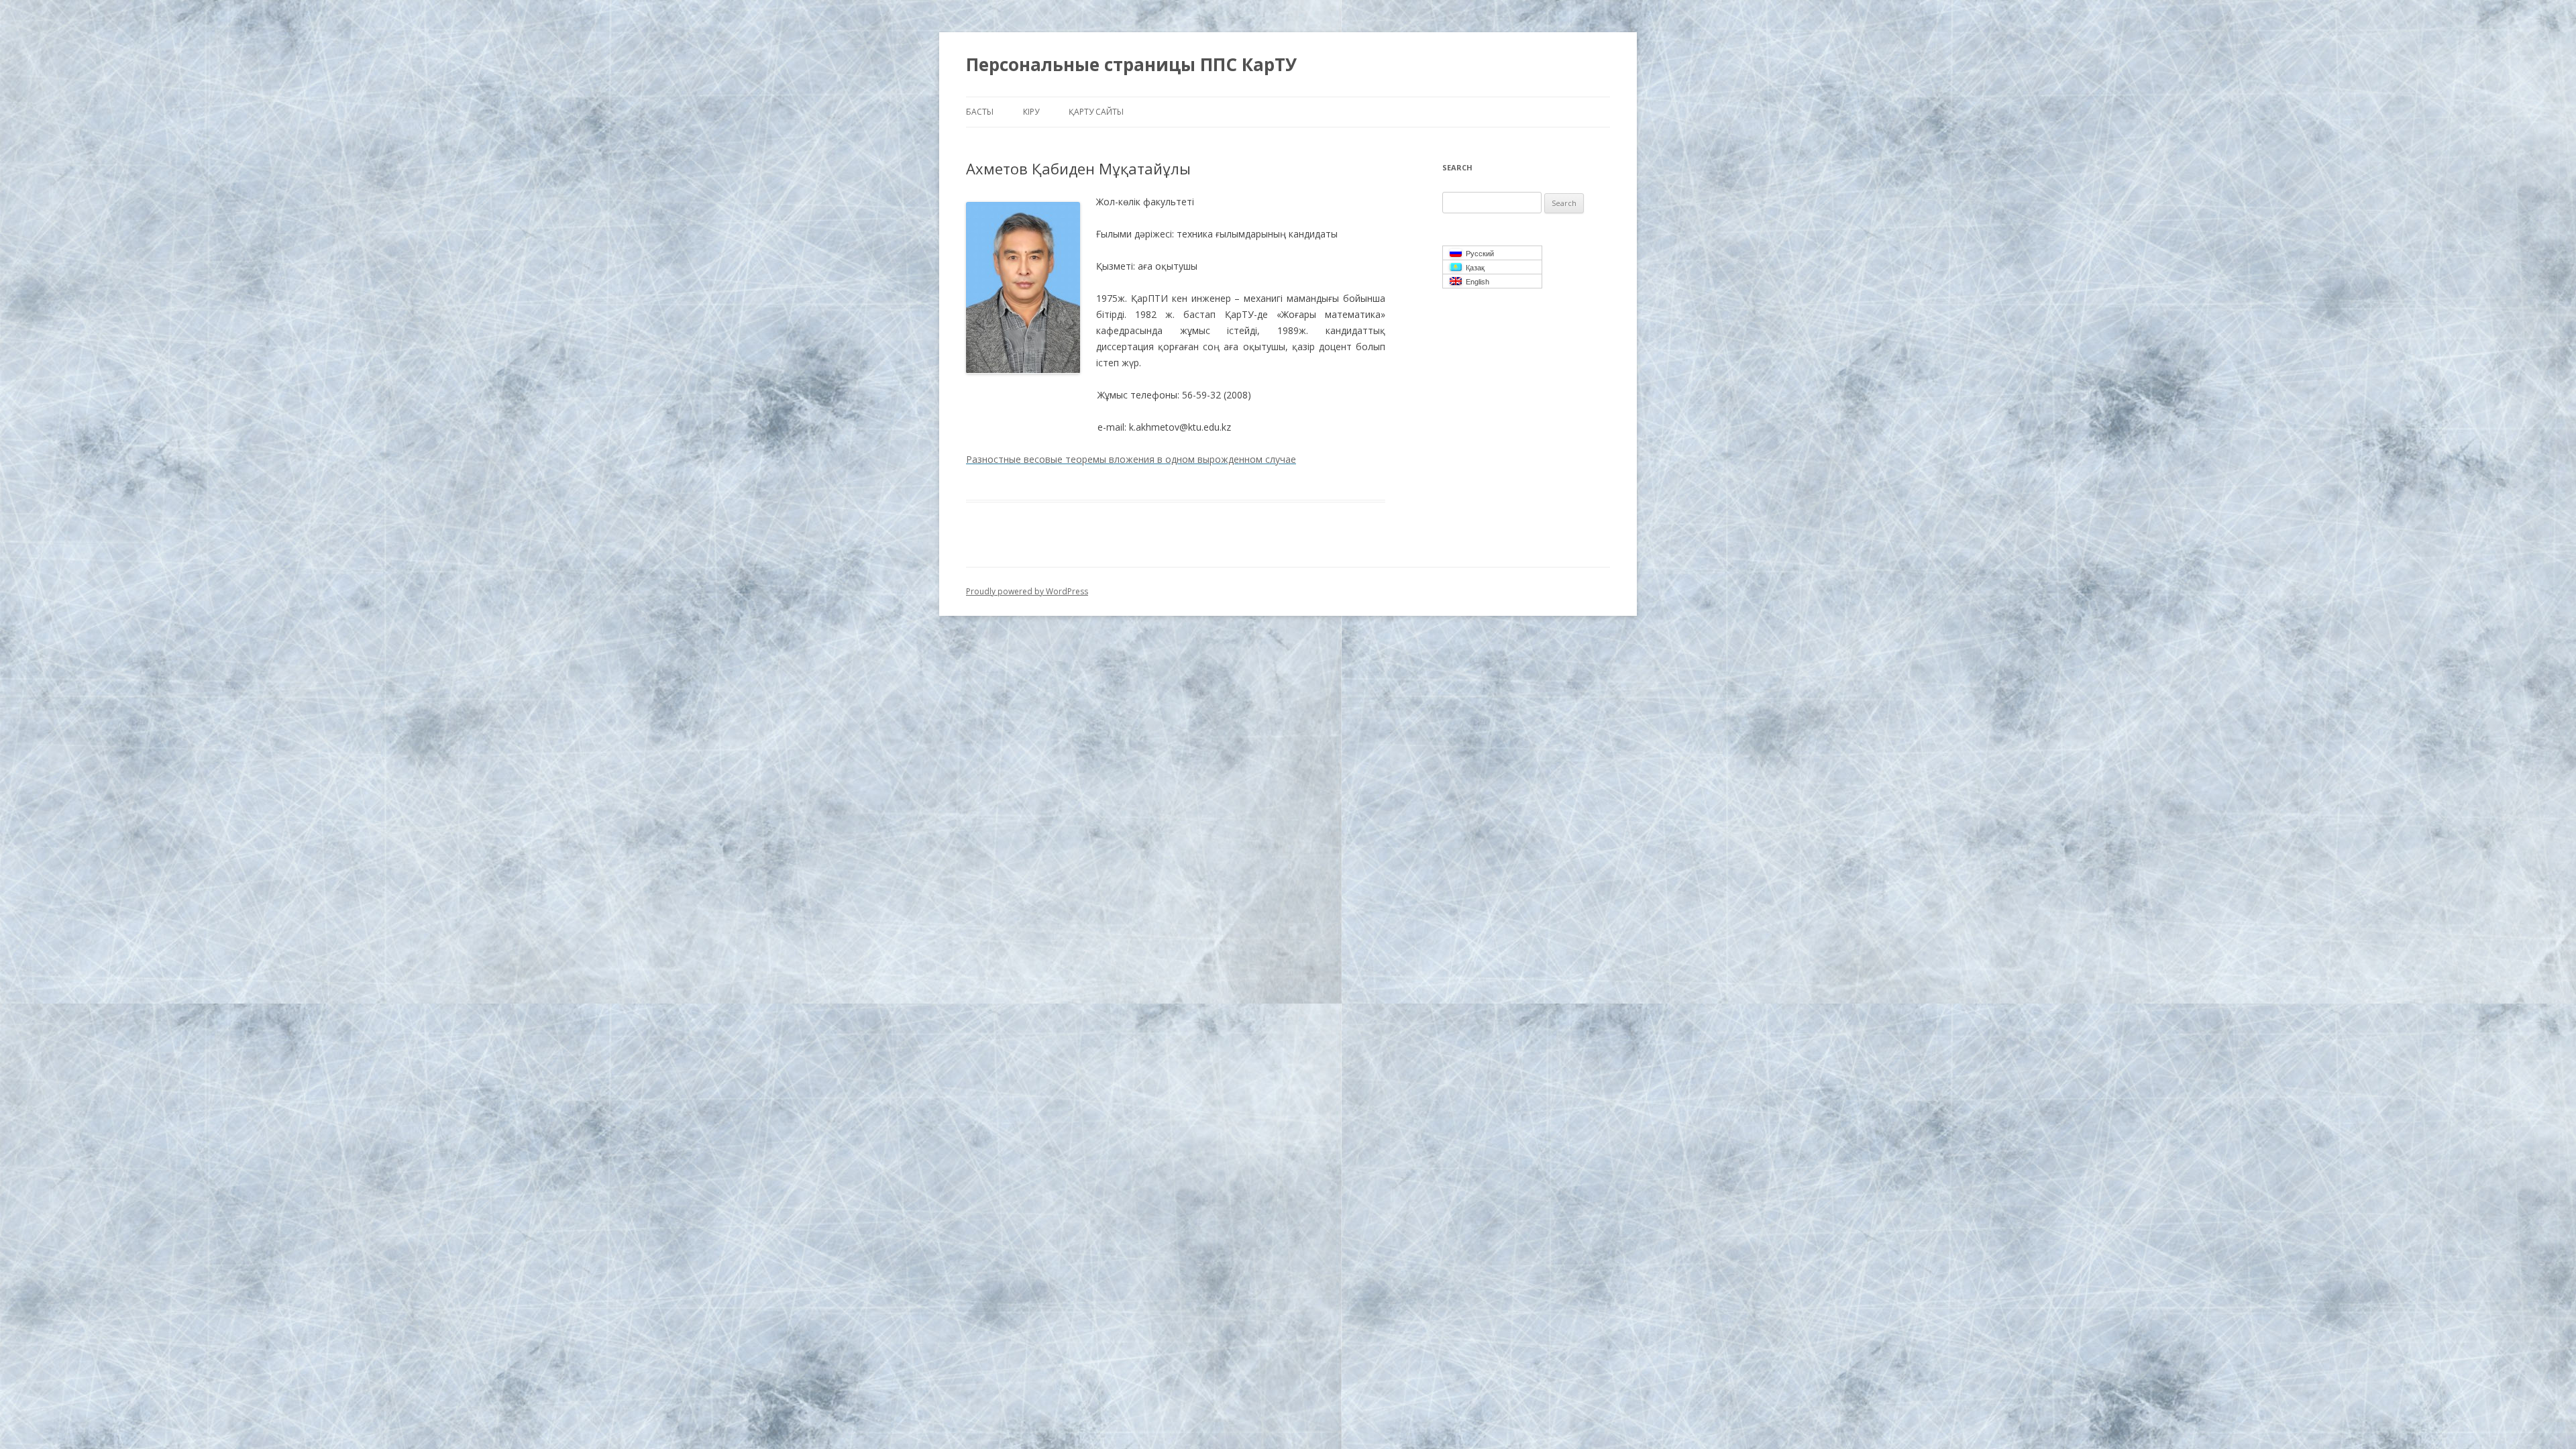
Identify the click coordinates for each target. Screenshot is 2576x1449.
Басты (980, 112)
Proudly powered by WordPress (1027, 591)
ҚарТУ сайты (1096, 112)
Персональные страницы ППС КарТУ (1131, 64)
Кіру (1031, 112)
